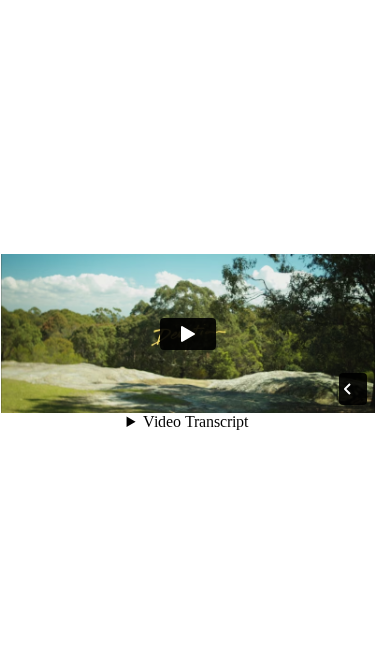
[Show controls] (347, 389)
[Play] (188, 334)
